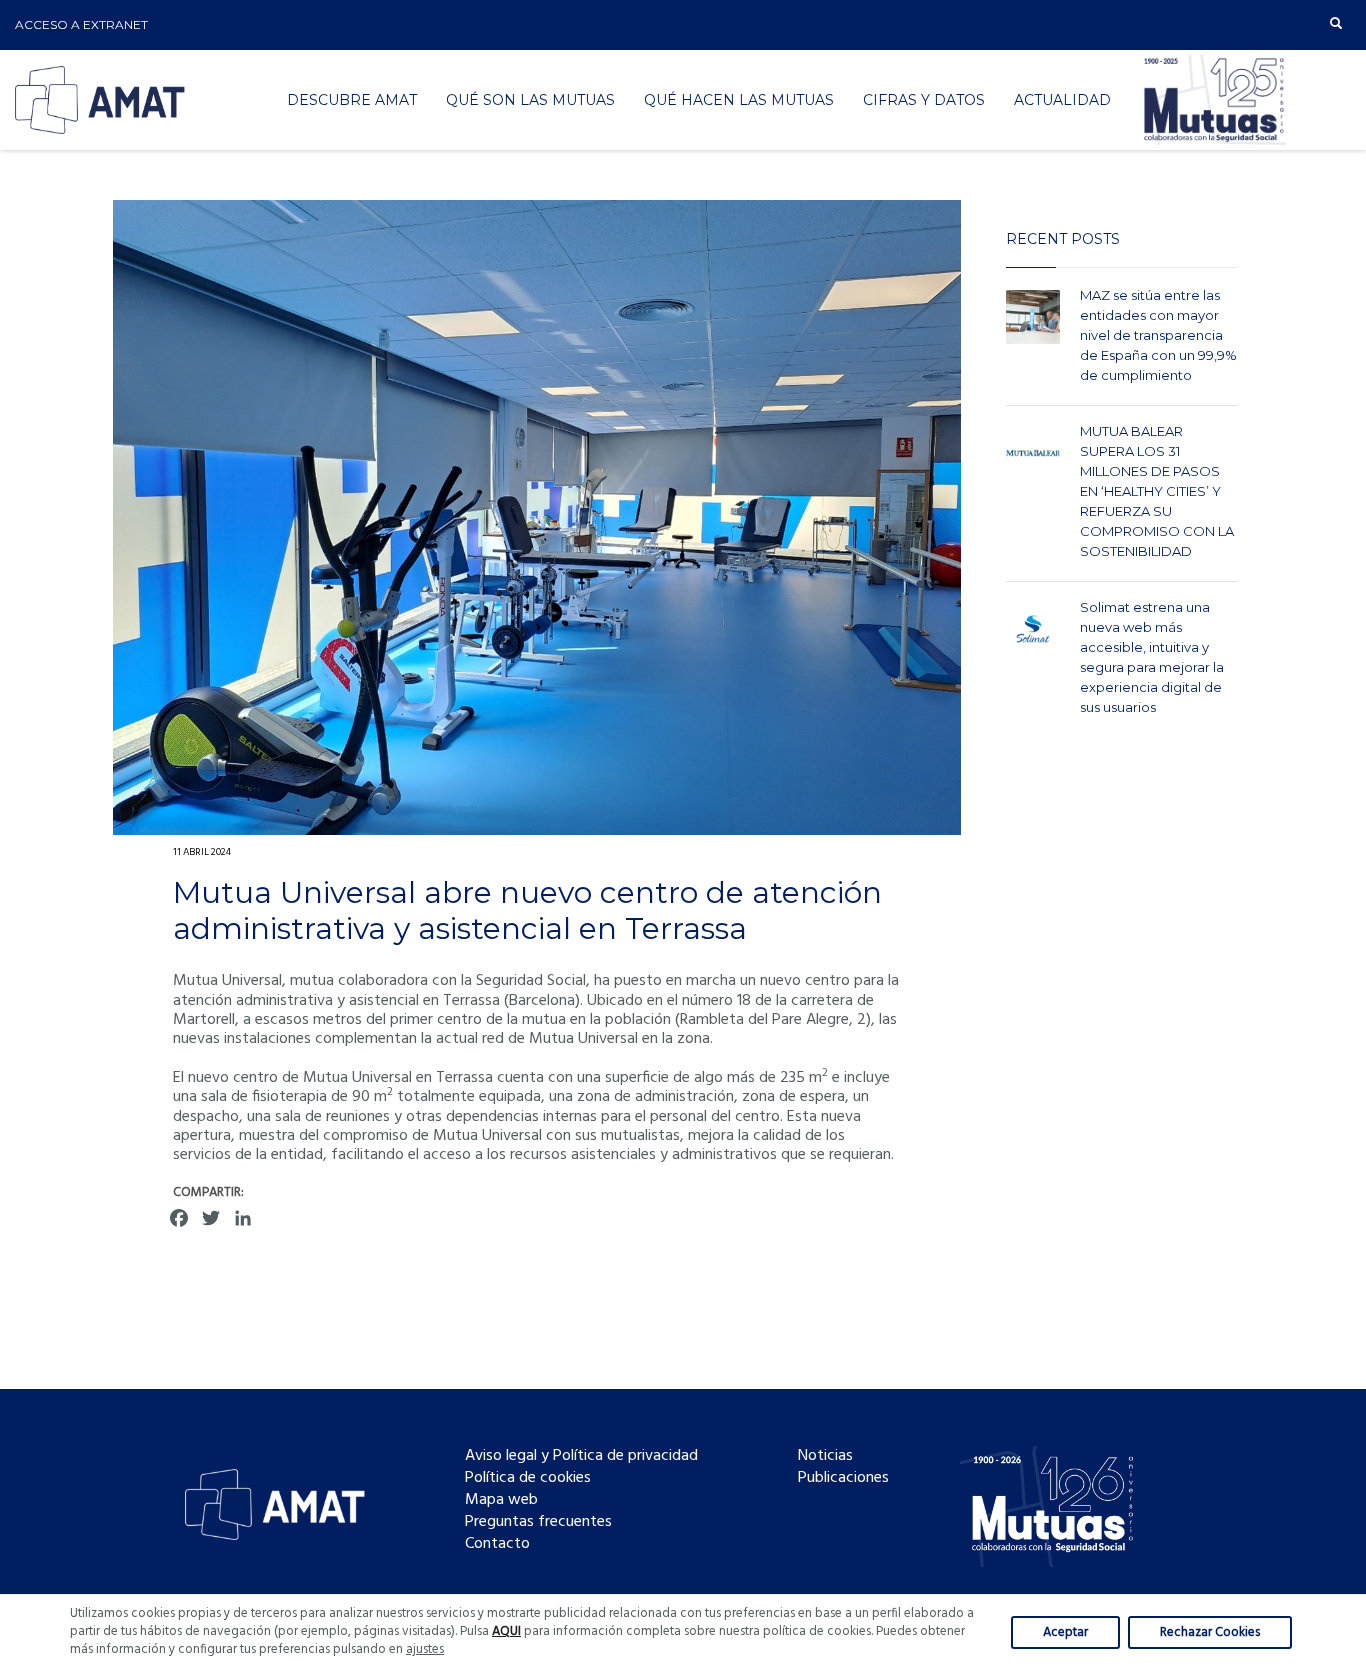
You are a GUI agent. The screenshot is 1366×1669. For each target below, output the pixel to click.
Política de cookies (528, 1478)
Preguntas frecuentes (538, 1522)
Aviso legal (501, 1456)
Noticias (825, 1456)
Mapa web (501, 1500)
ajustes (425, 1650)
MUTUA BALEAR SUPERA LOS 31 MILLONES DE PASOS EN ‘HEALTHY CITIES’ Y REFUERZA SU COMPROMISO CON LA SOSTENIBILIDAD (1157, 491)
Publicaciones (843, 1478)
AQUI (506, 1631)
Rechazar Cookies (1210, 1632)
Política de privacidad (625, 1456)
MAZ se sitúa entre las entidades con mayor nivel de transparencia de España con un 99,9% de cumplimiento (1158, 335)
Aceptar (1065, 1632)
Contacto (497, 1544)
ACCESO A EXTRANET (81, 24)
